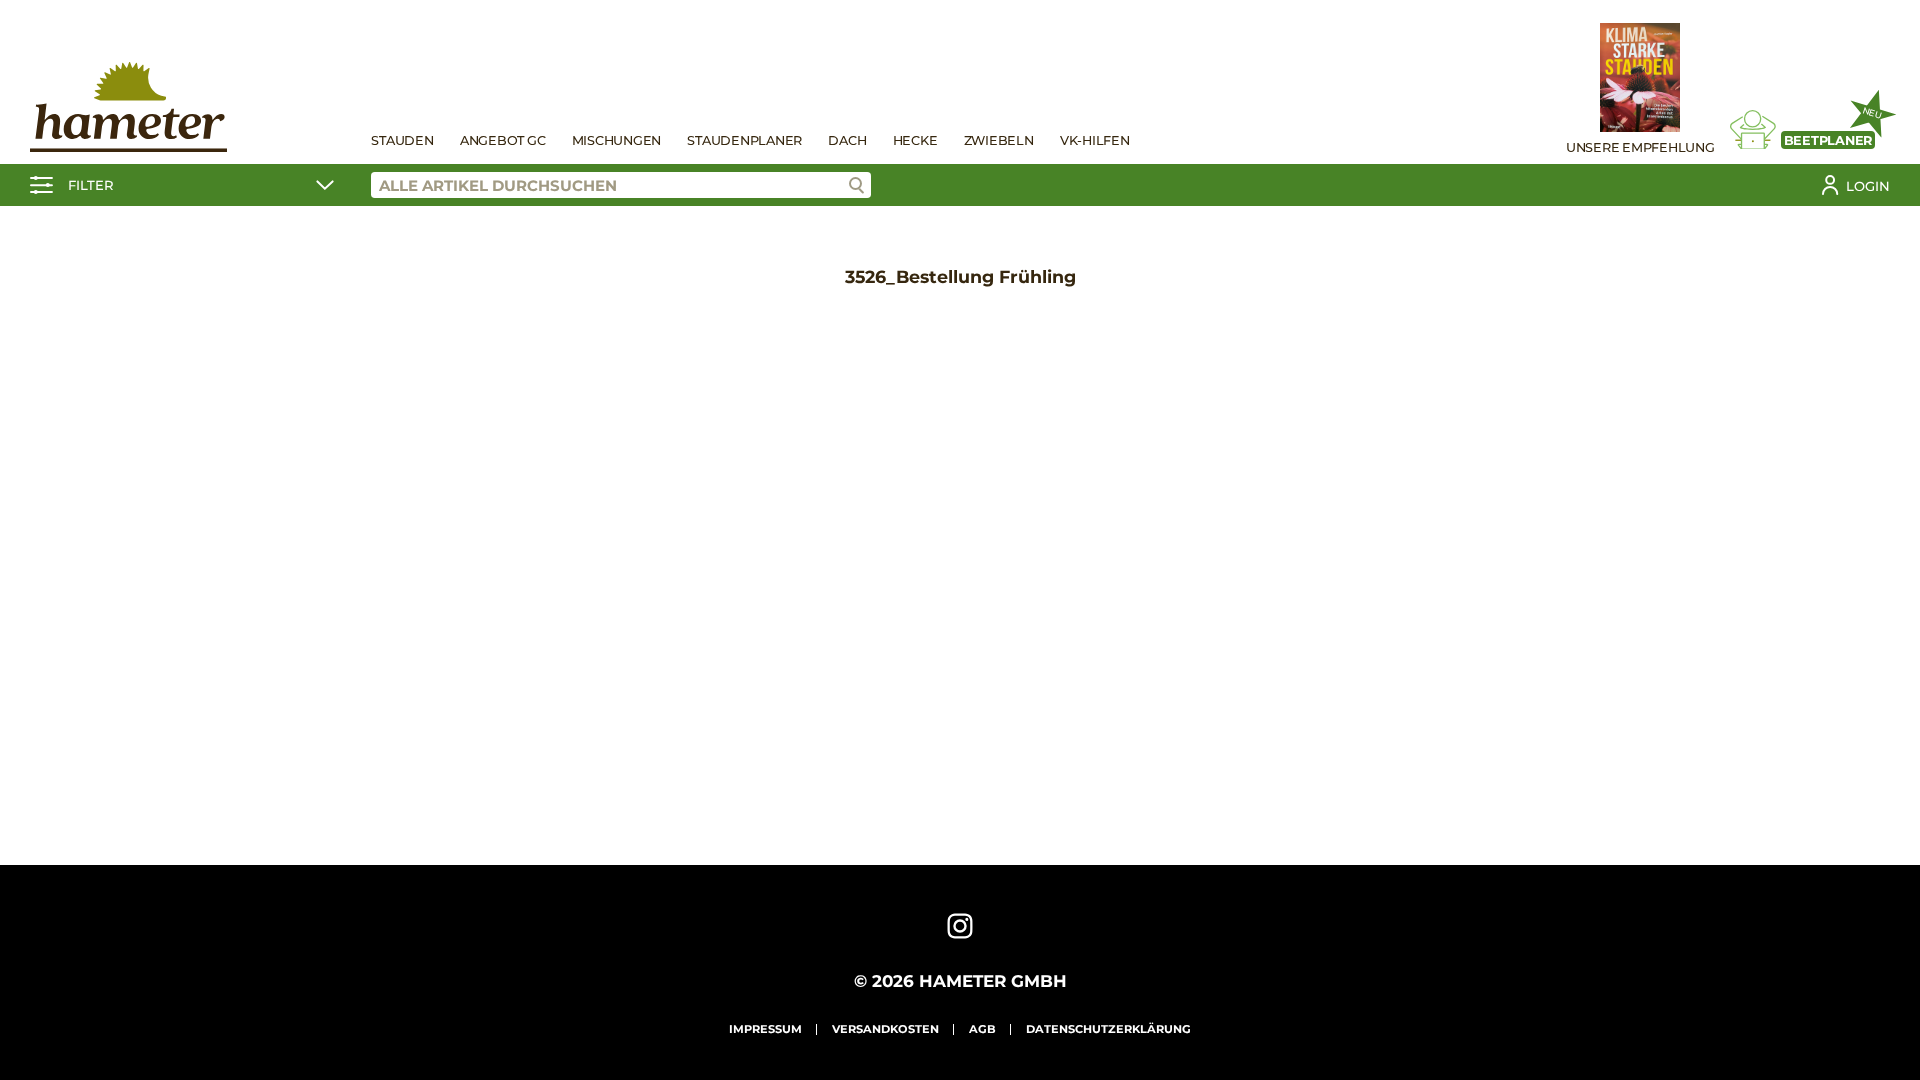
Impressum (765, 1029)
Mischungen (617, 140)
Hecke (915, 140)
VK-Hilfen (1095, 140)
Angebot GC (503, 140)
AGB (982, 1029)
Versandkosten (885, 1029)
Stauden (402, 140)
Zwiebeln (999, 140)
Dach (847, 140)
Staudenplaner (744, 140)
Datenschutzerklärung (1108, 1029)
